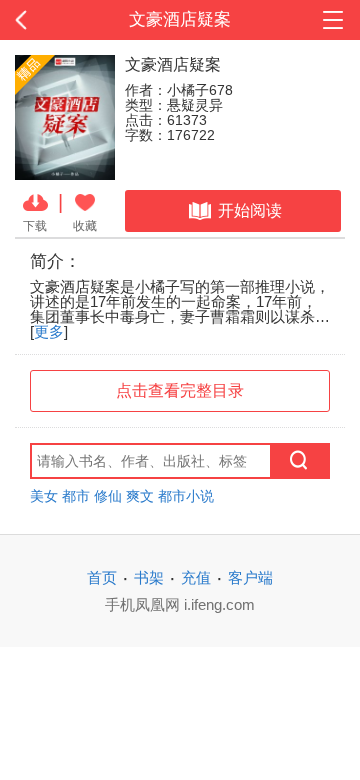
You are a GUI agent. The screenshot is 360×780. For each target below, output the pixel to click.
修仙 (108, 496)
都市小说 (186, 496)
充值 (196, 577)
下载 (35, 225)
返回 (36, 20)
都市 (76, 496)
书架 (149, 577)
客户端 (250, 577)
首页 (102, 577)
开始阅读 (250, 210)
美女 (44, 496)
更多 (49, 331)
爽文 (140, 496)
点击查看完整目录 (180, 390)
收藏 (85, 225)
